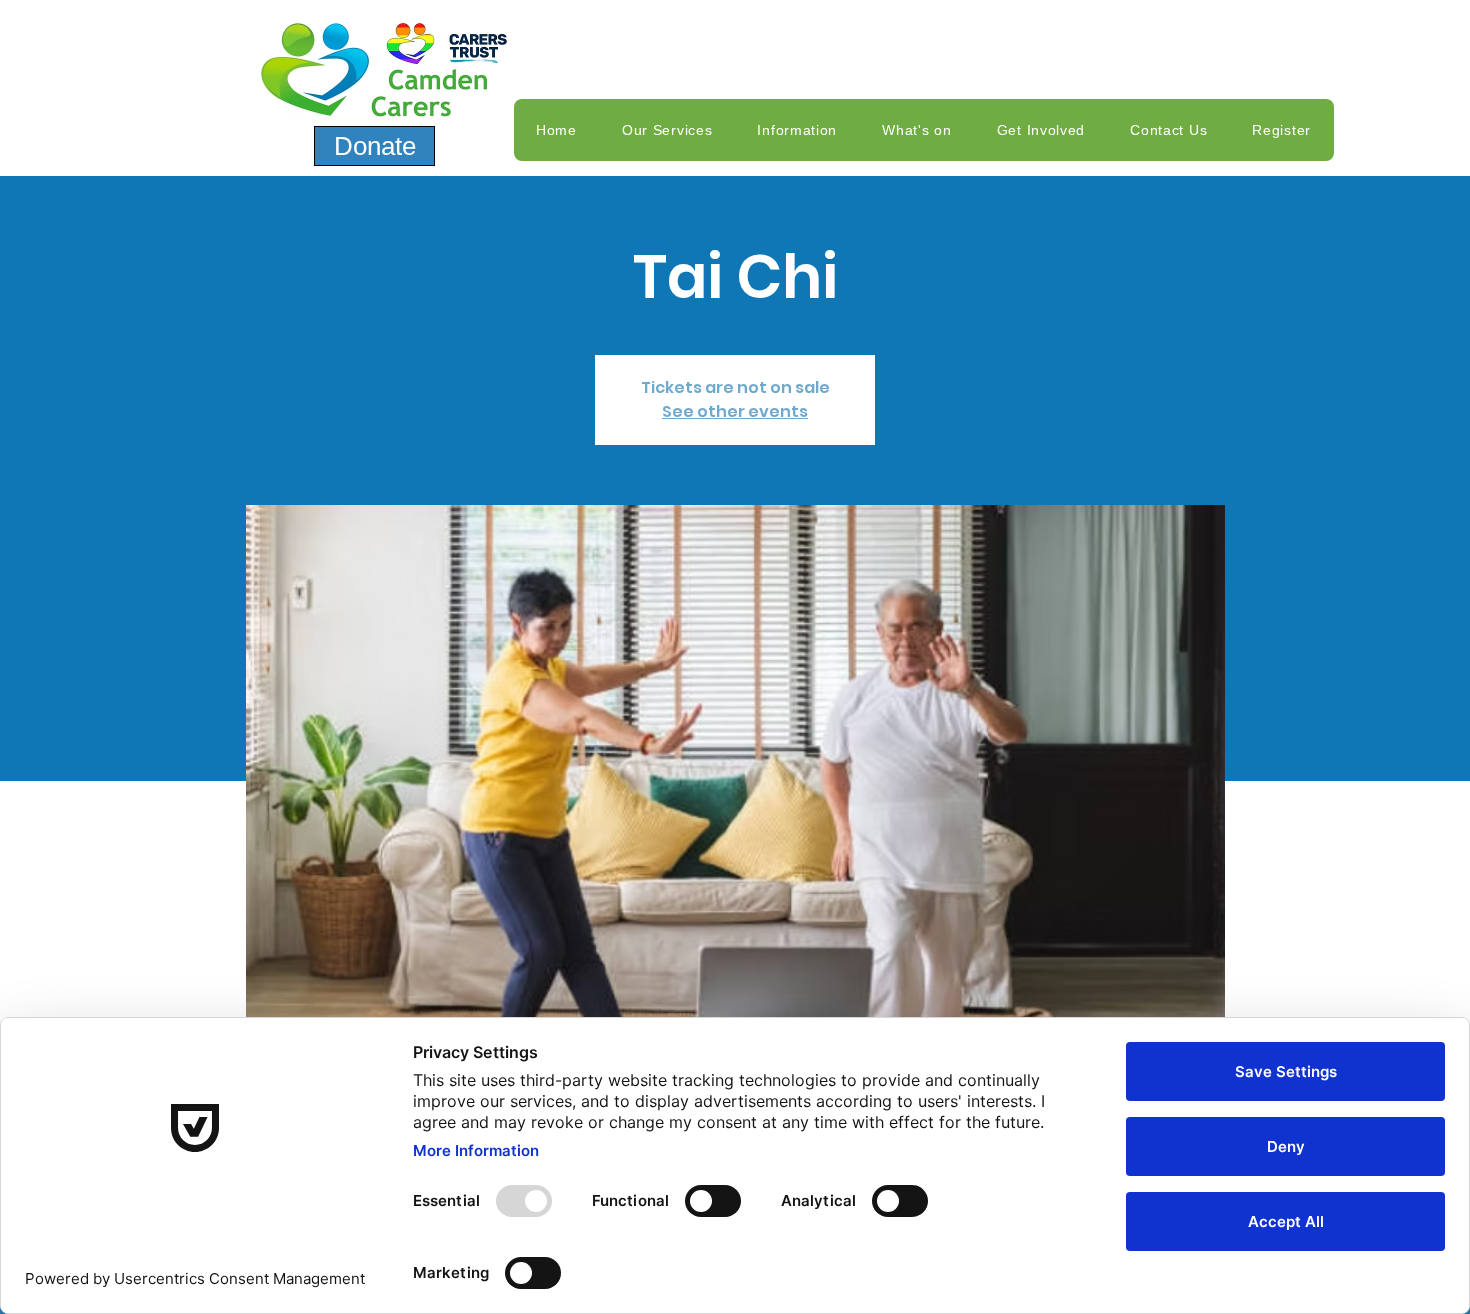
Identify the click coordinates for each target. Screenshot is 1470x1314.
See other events (735, 411)
